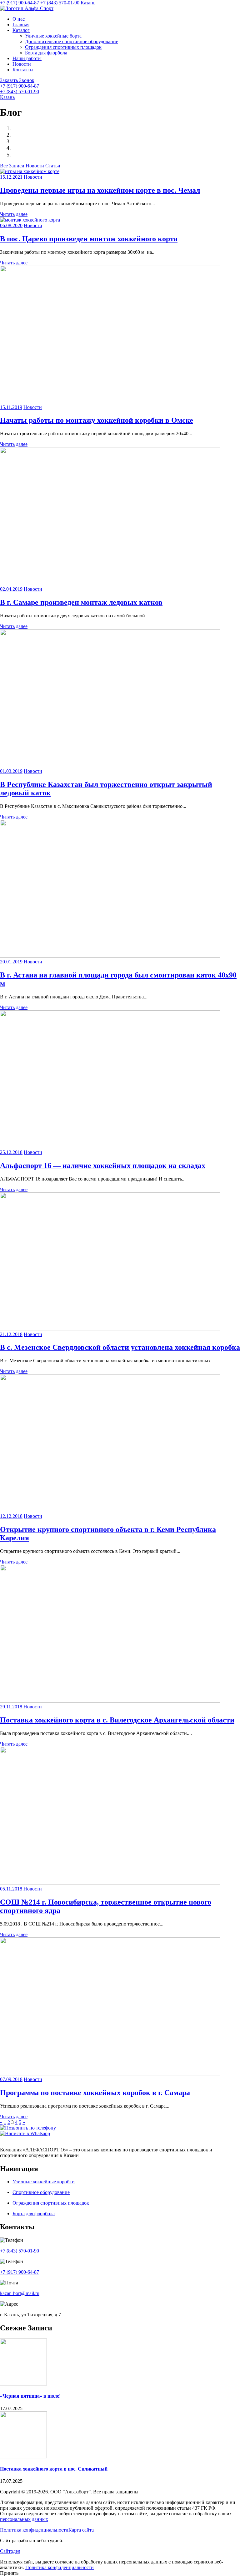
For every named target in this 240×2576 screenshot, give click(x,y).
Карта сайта (81, 2530)
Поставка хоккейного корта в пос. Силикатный (54, 2469)
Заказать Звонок (17, 80)
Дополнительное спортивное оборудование (72, 41)
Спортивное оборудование (41, 2192)
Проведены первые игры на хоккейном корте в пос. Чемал (100, 190)
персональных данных (24, 2519)
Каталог (21, 30)
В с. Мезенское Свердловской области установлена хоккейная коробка (120, 1347)
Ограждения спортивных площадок (63, 47)
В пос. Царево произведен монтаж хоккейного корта (89, 239)
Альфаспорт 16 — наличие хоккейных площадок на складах (103, 1166)
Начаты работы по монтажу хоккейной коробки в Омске (97, 420)
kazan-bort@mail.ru (20, 2293)
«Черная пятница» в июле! (30, 2396)
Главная (21, 25)
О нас (19, 19)
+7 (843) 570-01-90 (60, 3)
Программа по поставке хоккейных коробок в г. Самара (95, 2093)
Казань (88, 3)
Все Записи (12, 166)
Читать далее (14, 214)
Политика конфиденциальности (34, 2530)
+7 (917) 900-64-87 (20, 3)
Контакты (23, 70)
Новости (22, 64)
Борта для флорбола (46, 53)
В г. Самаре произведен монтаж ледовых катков (81, 602)
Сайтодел (10, 2551)
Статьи (53, 166)
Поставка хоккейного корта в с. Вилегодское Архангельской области (117, 1720)
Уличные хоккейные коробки (44, 2182)
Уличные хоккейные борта (53, 36)
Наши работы (27, 58)
